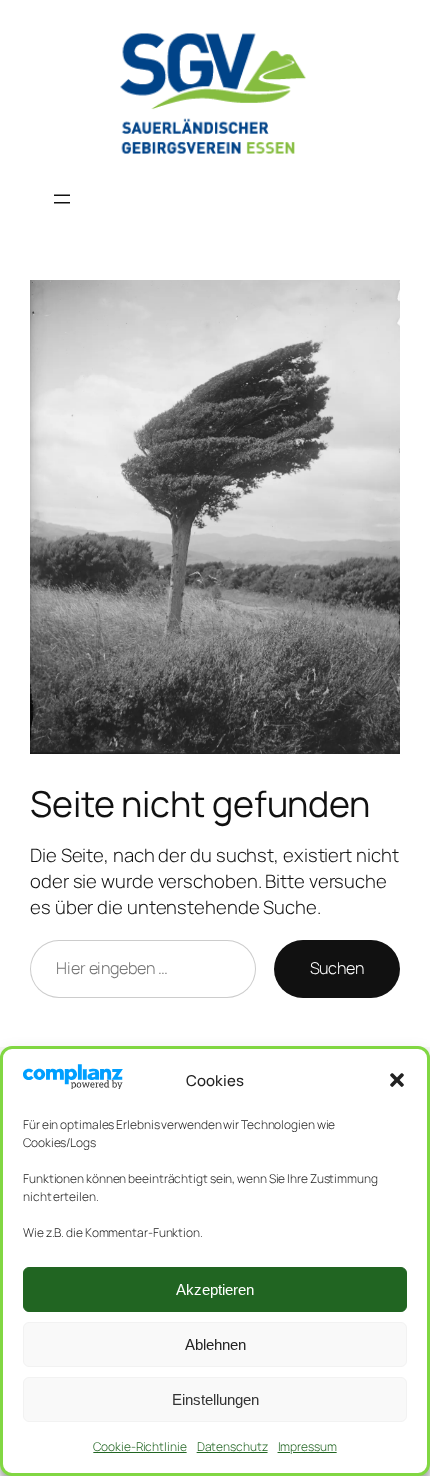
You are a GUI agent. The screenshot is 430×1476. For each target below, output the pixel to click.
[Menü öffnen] (62, 199)
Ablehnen (215, 1344)
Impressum (307, 1446)
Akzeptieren (215, 1289)
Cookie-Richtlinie (139, 1446)
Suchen (337, 968)
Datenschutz (232, 1446)
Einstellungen (215, 1399)
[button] (397, 1080)
